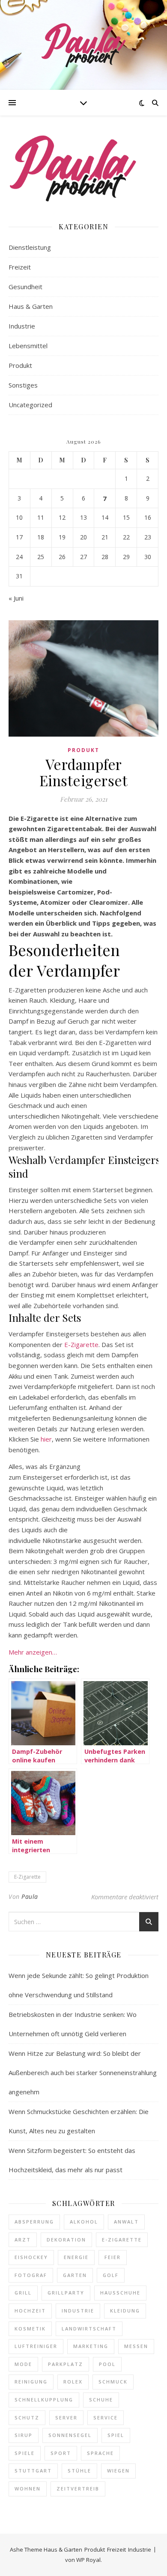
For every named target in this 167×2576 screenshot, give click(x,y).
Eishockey (31, 2257)
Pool (107, 2364)
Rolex (73, 2382)
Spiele (25, 2453)
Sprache (100, 2453)
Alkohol (84, 2222)
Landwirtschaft (89, 2329)
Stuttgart (33, 2471)
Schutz (27, 2418)
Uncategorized (30, 405)
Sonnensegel (70, 2435)
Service (106, 2418)
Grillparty (66, 2293)
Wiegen (118, 2471)
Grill (23, 2293)
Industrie (22, 326)
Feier (113, 2257)
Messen (136, 2346)
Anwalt (126, 2222)
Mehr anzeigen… (33, 1652)
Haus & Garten (31, 306)
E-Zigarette (81, 1344)
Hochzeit (30, 2311)
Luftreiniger (36, 2346)
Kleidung (125, 2311)
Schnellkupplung (44, 2400)
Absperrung (34, 2222)
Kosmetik (30, 2329)
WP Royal (88, 2560)
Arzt (23, 2240)
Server (66, 2418)
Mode (23, 2364)
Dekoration (66, 2240)
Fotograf (31, 2275)
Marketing (91, 2346)
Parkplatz (66, 2364)
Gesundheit (25, 287)
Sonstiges (23, 385)
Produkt (20, 365)
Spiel (116, 2435)
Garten (75, 2275)
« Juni (16, 598)
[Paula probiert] (83, 45)
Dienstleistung (30, 247)
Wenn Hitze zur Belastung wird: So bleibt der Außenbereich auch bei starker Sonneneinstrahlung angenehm (83, 2073)
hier (46, 1439)
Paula (30, 1896)
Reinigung (31, 2382)
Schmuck (113, 2382)
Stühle (79, 2471)
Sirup (24, 2435)
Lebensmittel (28, 346)
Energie (76, 2257)
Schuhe (101, 2400)
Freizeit (20, 267)
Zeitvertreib (78, 2489)
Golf (111, 2275)
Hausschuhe (120, 2293)
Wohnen (28, 2489)
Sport (61, 2453)
